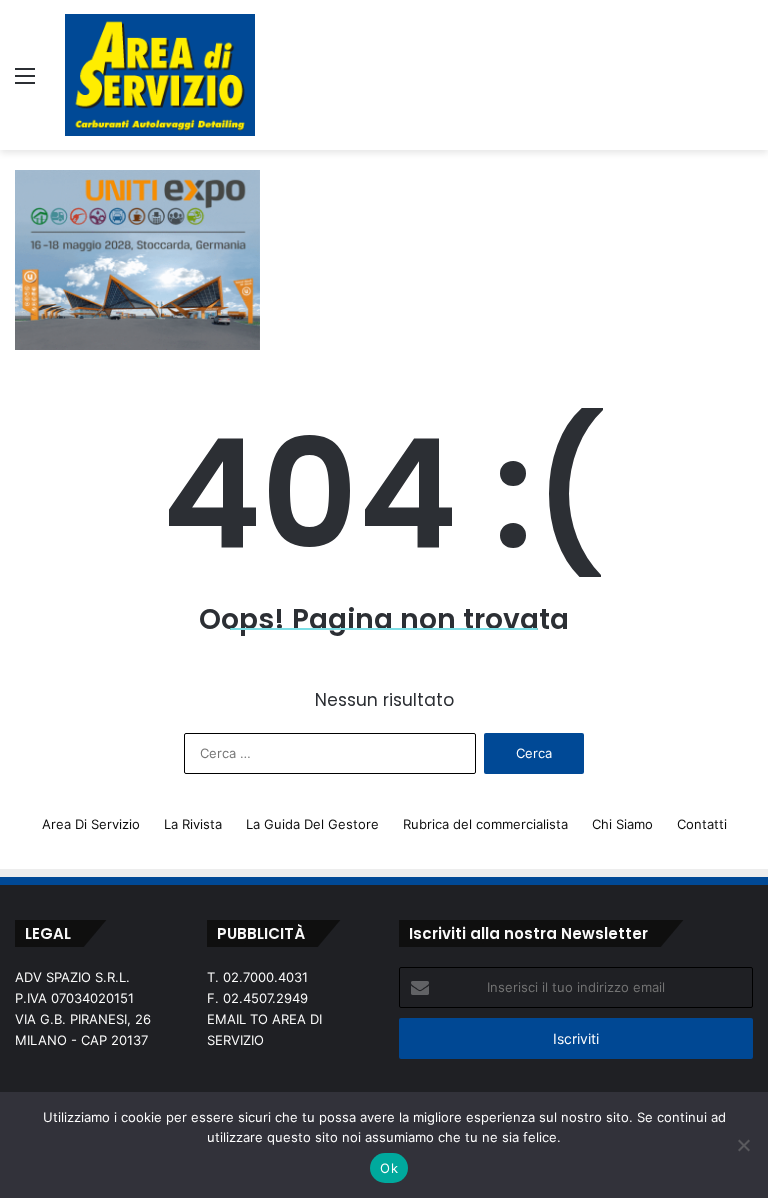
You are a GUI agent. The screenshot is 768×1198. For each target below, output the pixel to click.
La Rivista (193, 824)
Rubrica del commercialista (485, 824)
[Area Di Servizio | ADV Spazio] (160, 75)
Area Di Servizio (91, 824)
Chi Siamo (622, 824)
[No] (743, 1145)
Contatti (702, 824)
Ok (389, 1168)
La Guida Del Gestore (312, 824)
